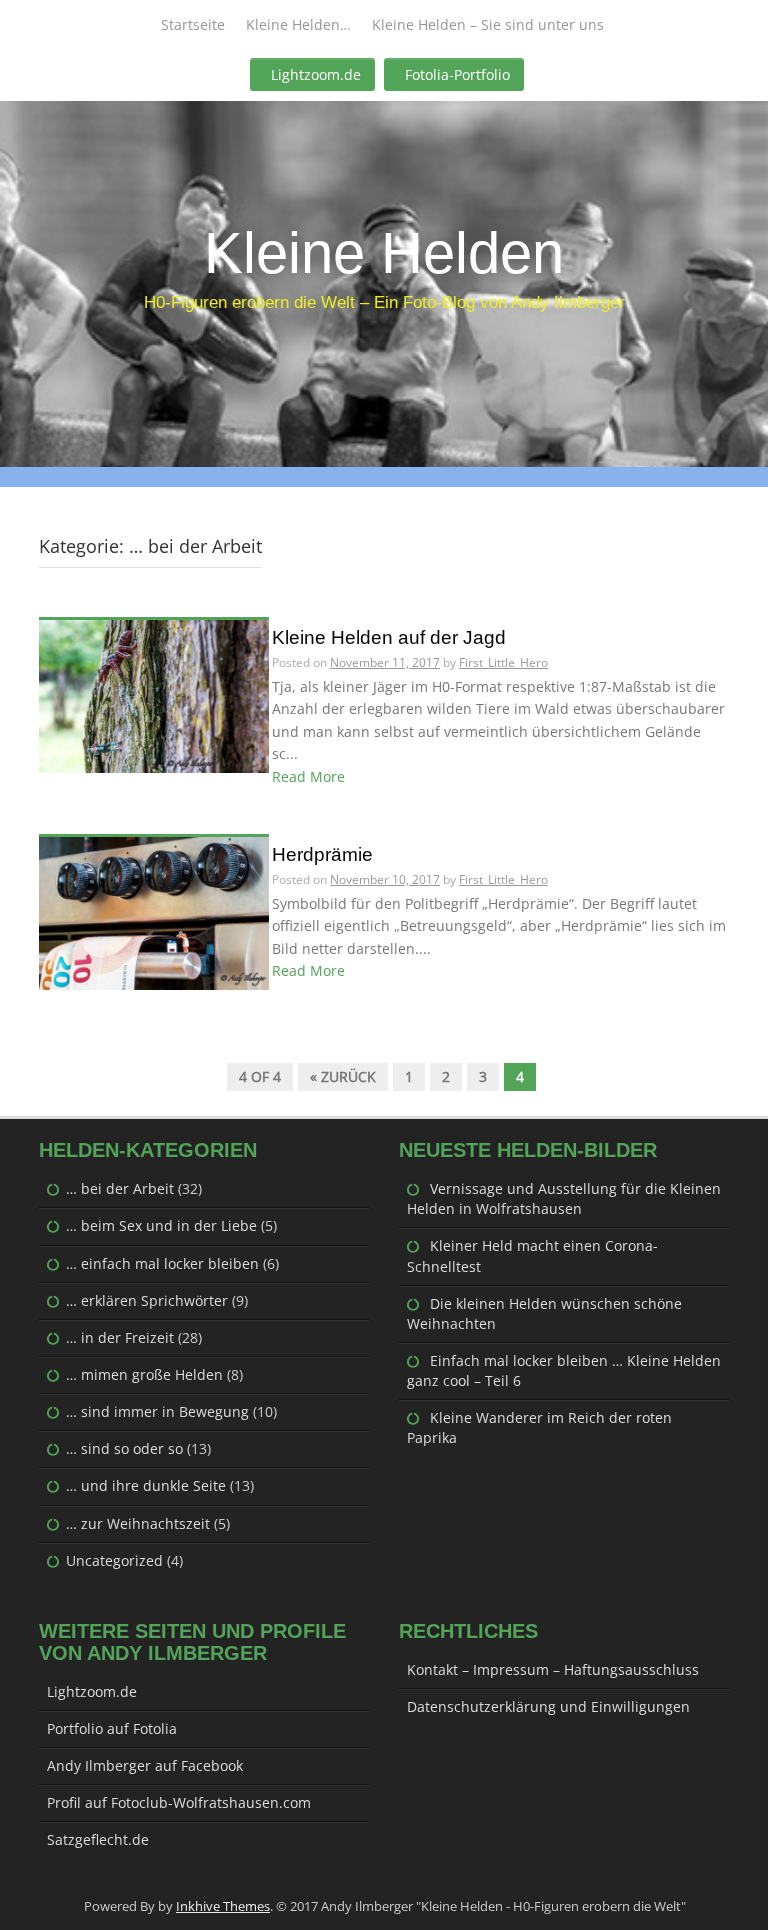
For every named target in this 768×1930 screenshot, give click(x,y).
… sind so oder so (124, 1448)
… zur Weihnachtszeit (138, 1523)
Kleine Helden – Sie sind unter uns (488, 24)
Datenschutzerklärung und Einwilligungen (548, 1706)
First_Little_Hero (503, 662)
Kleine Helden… (298, 24)
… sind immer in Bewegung (157, 1411)
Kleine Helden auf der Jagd (389, 637)
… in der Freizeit (120, 1337)
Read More (308, 776)
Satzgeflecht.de (98, 1839)
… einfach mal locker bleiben (162, 1263)
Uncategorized (114, 1560)
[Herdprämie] (154, 911)
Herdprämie (322, 854)
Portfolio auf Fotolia (112, 1728)
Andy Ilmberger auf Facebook (145, 1765)
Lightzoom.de (316, 74)
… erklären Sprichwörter (147, 1300)
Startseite (193, 24)
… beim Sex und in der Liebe (161, 1225)
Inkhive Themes (223, 1906)
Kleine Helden (384, 252)
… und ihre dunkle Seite (146, 1485)
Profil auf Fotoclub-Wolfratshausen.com (179, 1802)
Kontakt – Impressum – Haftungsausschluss (553, 1669)
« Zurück (343, 1076)
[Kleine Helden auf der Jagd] (154, 694)
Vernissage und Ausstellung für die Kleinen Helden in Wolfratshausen (564, 1198)
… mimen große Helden (144, 1374)
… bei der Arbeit (120, 1188)
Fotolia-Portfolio (457, 74)
